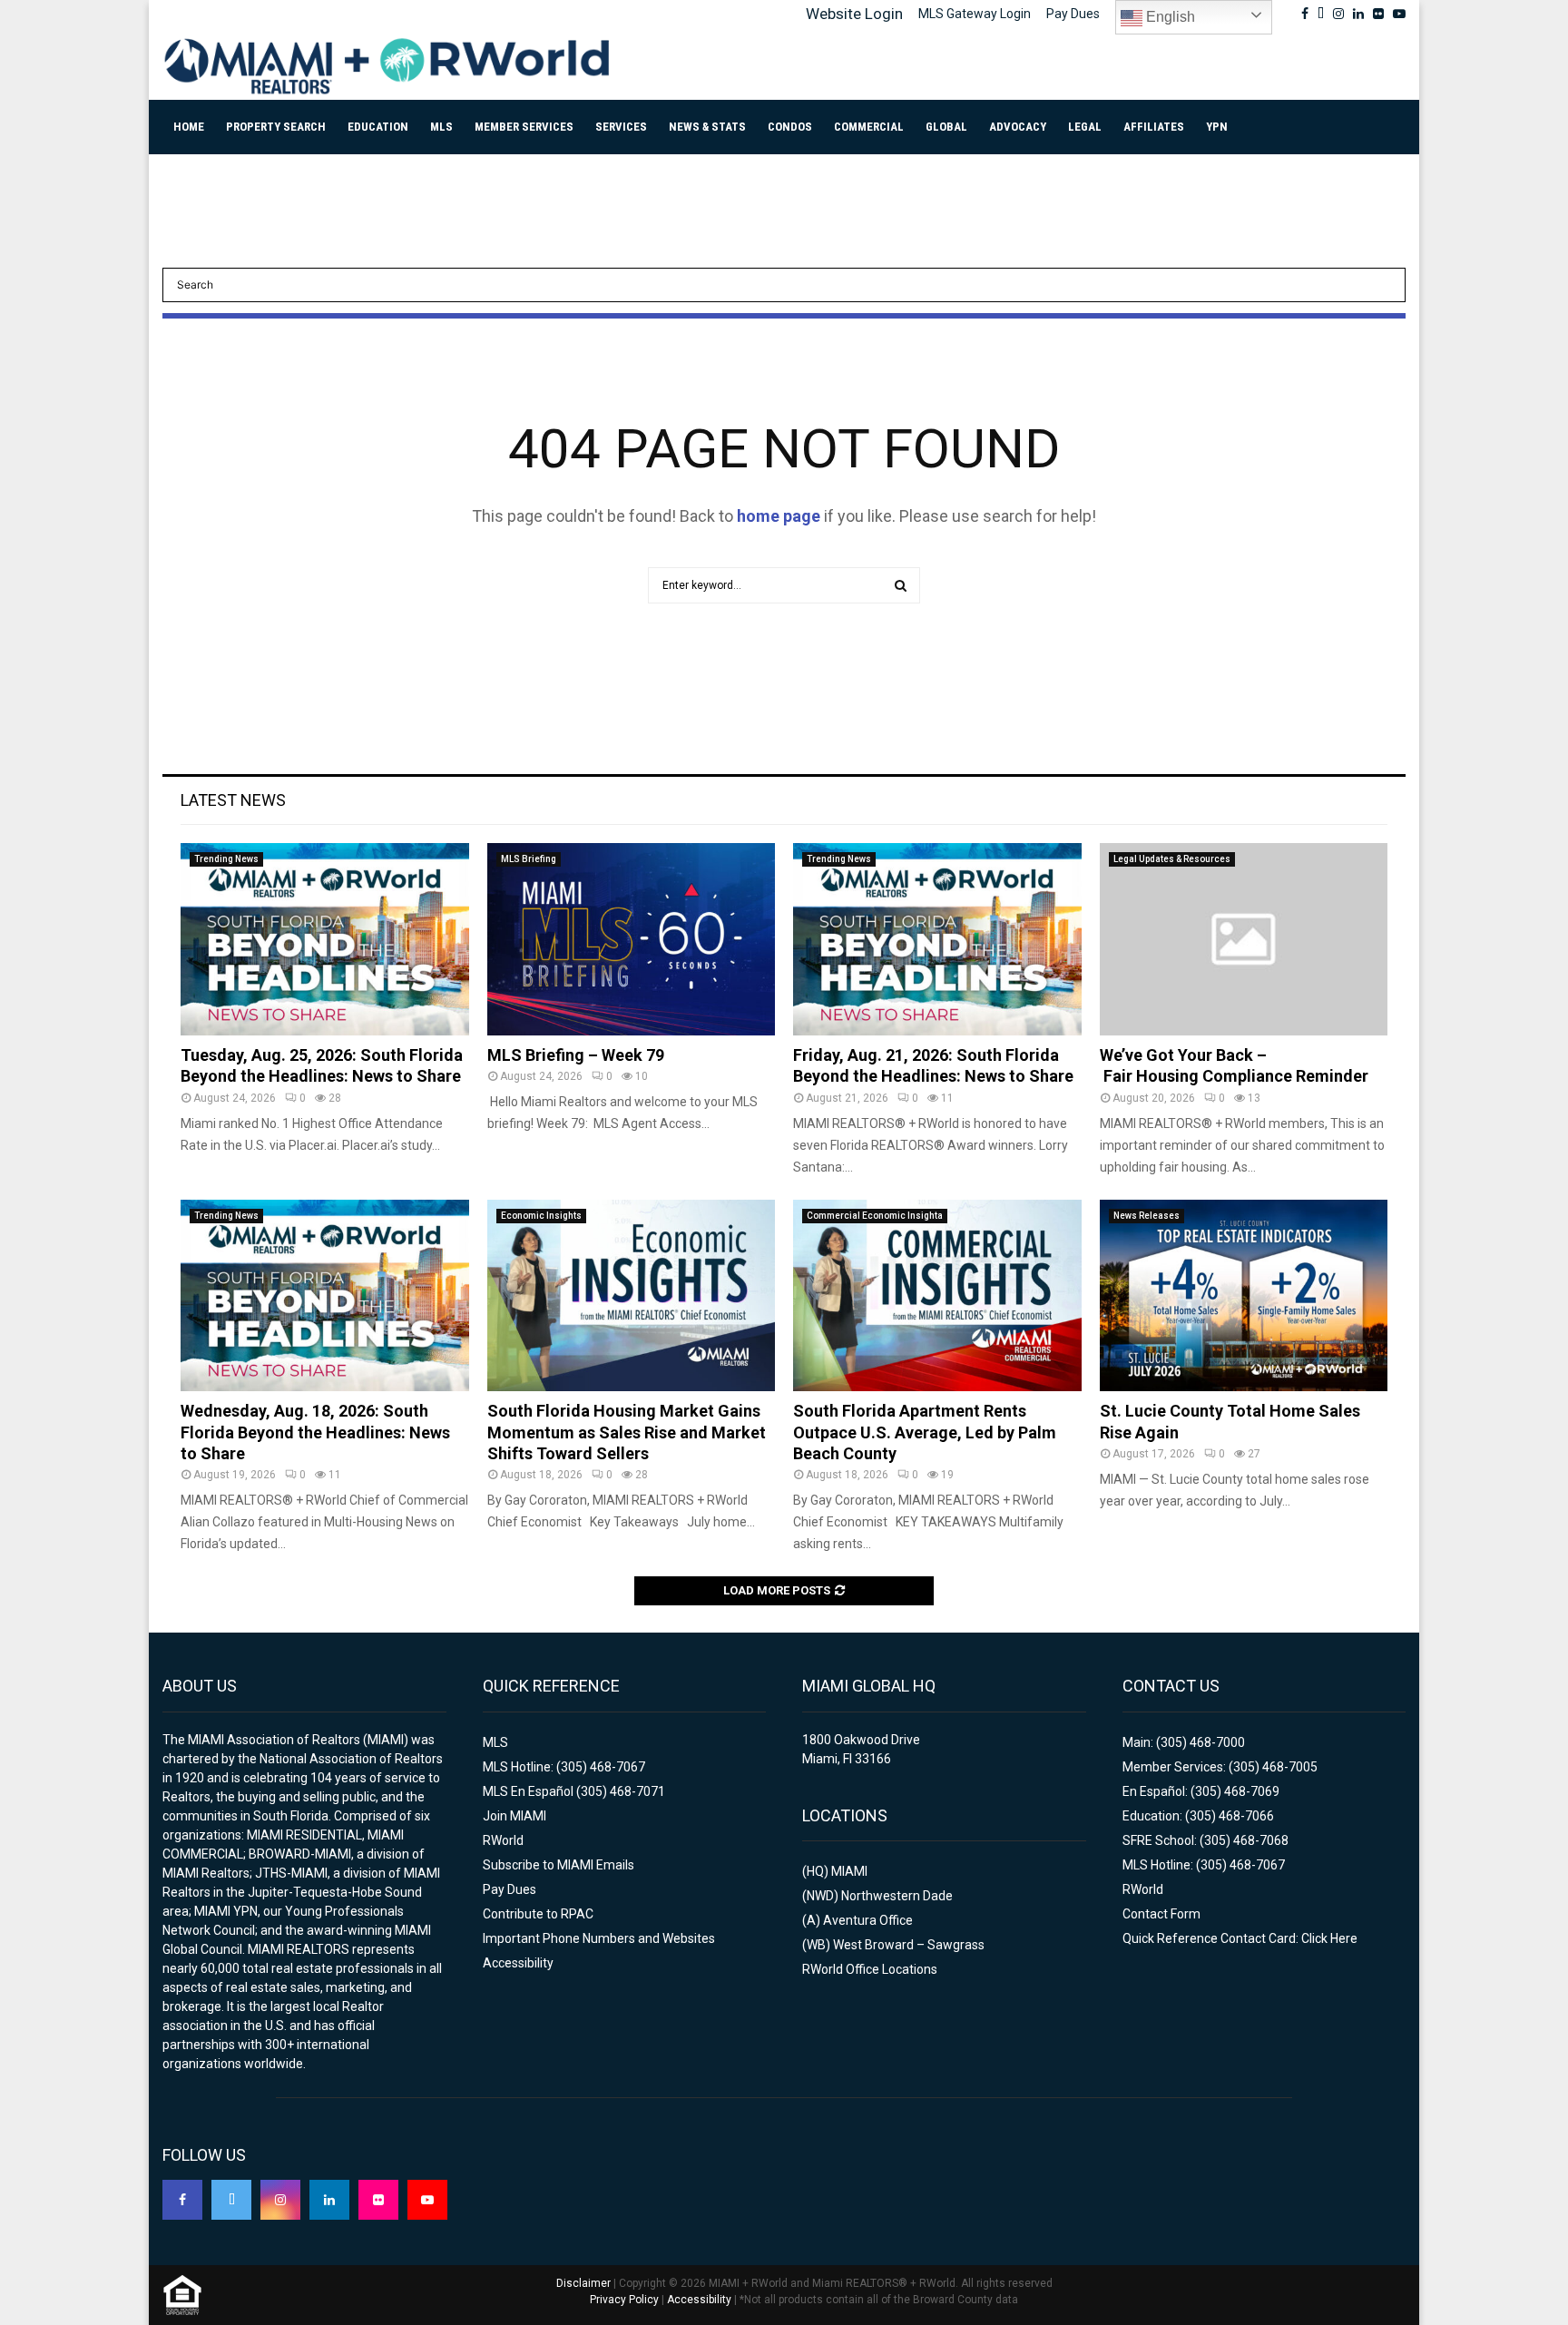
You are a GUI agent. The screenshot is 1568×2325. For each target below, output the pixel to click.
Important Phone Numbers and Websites (599, 1938)
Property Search (276, 127)
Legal (1085, 127)
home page (779, 516)
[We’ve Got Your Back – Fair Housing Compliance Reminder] (1244, 939)
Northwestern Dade (897, 1896)
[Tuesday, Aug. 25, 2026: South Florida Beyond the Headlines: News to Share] (325, 939)
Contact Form (1161, 1914)
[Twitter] (231, 2200)
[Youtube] (427, 2200)
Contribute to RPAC (538, 1914)
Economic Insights (541, 1216)
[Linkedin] (329, 2200)
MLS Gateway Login (975, 14)
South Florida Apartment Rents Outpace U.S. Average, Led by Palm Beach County (925, 1432)
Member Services (524, 127)
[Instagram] (280, 2200)
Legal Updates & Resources (1172, 859)
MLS (441, 127)
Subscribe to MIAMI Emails (559, 1865)
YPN (1217, 127)
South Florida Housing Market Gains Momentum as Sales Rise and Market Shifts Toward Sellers (627, 1432)
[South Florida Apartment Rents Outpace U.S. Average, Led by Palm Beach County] (937, 1296)
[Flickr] (378, 2200)
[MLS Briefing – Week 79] (632, 939)
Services (621, 127)
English (1169, 17)
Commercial (869, 127)
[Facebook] (182, 2200)
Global (946, 127)
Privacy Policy (624, 2300)
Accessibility (518, 1963)
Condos (790, 127)
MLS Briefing (529, 859)
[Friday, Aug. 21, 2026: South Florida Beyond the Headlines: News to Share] (937, 939)
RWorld (503, 1840)
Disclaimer (583, 2283)
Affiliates (1154, 127)
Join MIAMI (514, 1816)
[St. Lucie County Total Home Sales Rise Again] (1244, 1296)
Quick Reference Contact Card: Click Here (1240, 1938)
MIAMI (849, 1871)
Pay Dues (1073, 14)
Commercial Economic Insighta (875, 1216)
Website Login (854, 14)
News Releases (1147, 1216)
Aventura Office (868, 1920)
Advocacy (1018, 127)
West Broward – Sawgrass (909, 1945)
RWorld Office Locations (870, 1969)
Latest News (233, 800)
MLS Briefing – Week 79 (576, 1055)
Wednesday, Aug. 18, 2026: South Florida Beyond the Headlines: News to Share (315, 1432)
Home (189, 127)
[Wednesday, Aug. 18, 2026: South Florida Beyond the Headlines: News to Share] (325, 1296)
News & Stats (707, 127)
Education (378, 127)
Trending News (226, 859)
